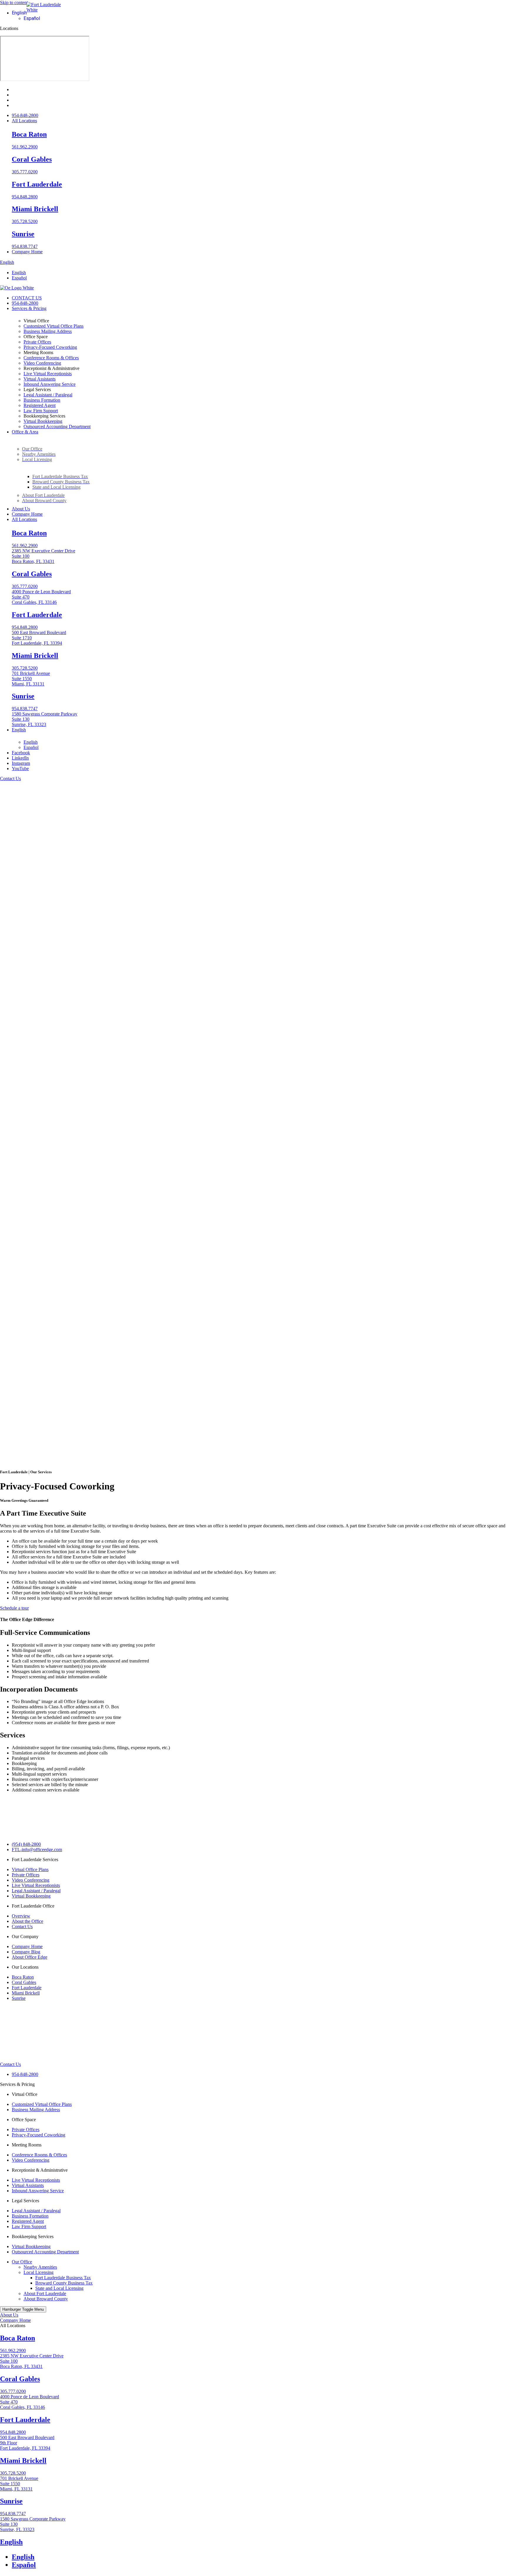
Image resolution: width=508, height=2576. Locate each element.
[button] (19, 13)
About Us (9, 2315)
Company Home (15, 2320)
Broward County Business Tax (64, 2283)
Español (31, 1429)
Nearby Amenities (40, 2267)
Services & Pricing (17, 2084)
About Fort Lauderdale (45, 2293)
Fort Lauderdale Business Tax (63, 2278)
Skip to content (14, 2)
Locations (9, 28)
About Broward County (46, 2299)
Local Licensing (39, 2272)
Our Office (22, 2262)
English (7, 262)
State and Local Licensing (59, 2288)
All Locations (13, 2326)
